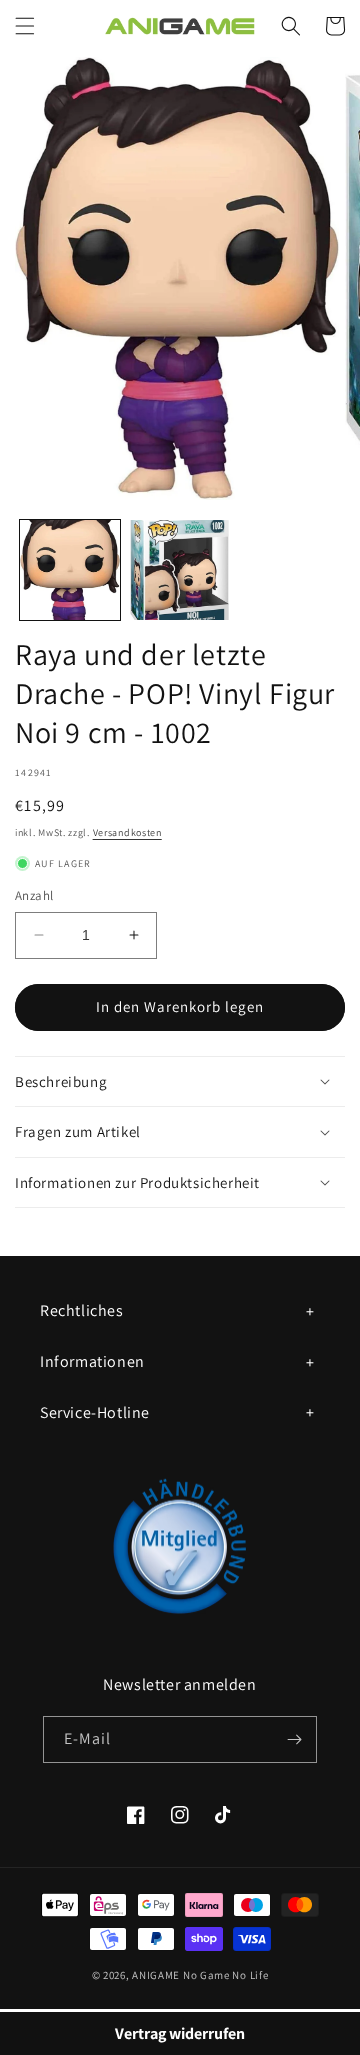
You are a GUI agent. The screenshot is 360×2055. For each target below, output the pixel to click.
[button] (25, 26)
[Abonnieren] (294, 1739)
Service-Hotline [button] (95, 1412)
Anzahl (34, 895)
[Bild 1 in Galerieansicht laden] (70, 570)
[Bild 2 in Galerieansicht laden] (180, 570)
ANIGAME (156, 1975)
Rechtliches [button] (82, 1310)
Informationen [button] (92, 1361)
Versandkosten (127, 832)
